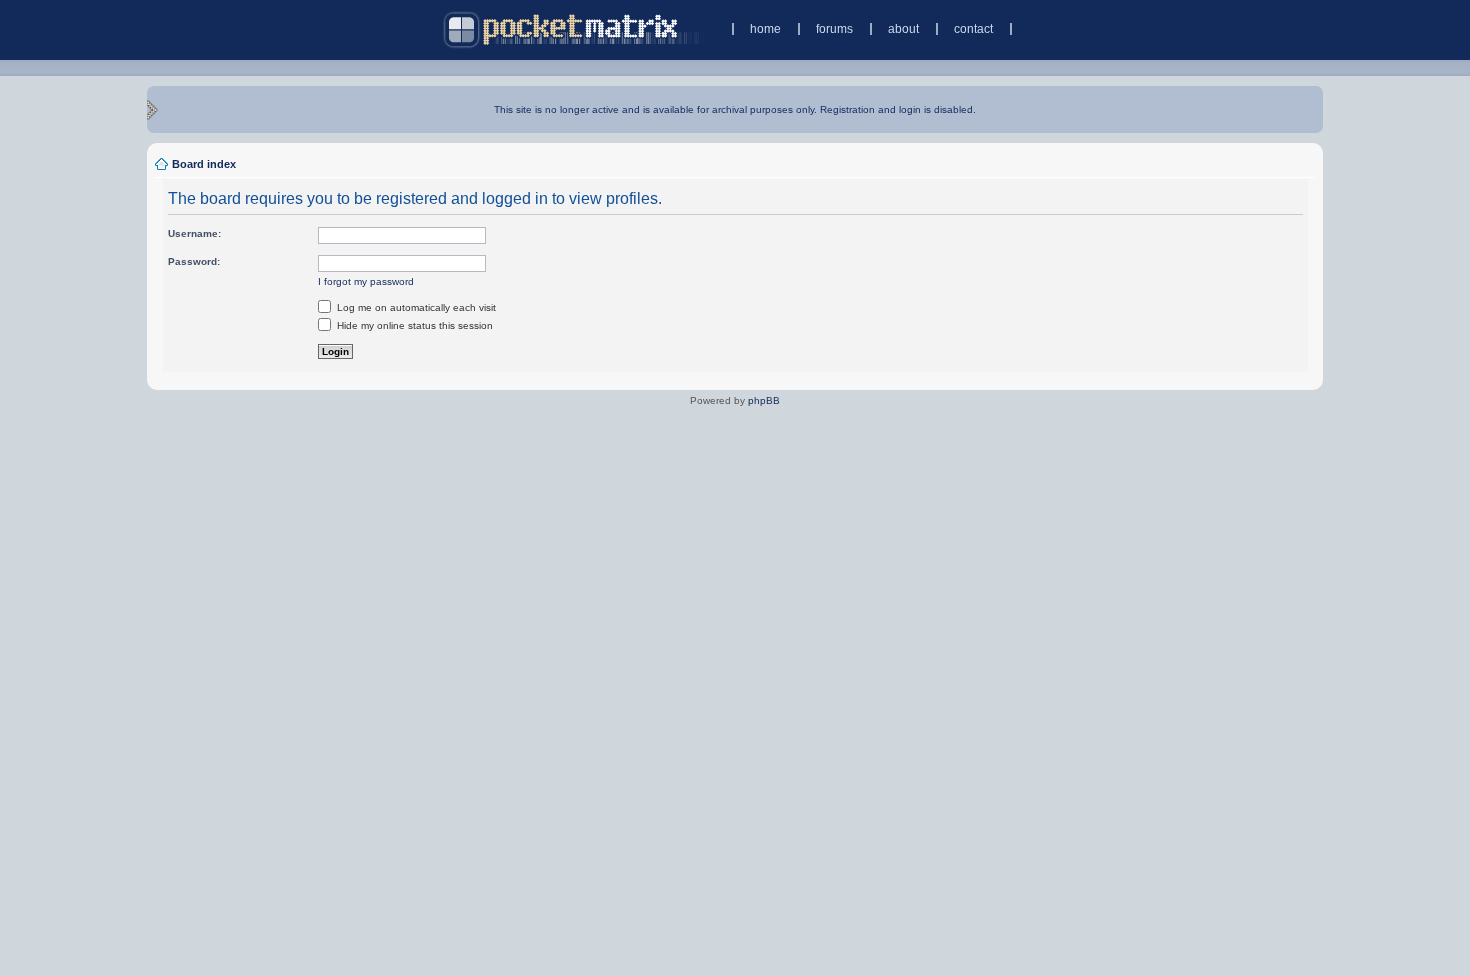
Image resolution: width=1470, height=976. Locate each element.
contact (973, 29)
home (765, 29)
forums (834, 29)
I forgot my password (366, 281)
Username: (194, 233)
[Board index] (573, 29)
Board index (204, 164)
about (903, 29)
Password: (194, 261)
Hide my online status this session (413, 325)
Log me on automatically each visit (415, 307)
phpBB (764, 400)
